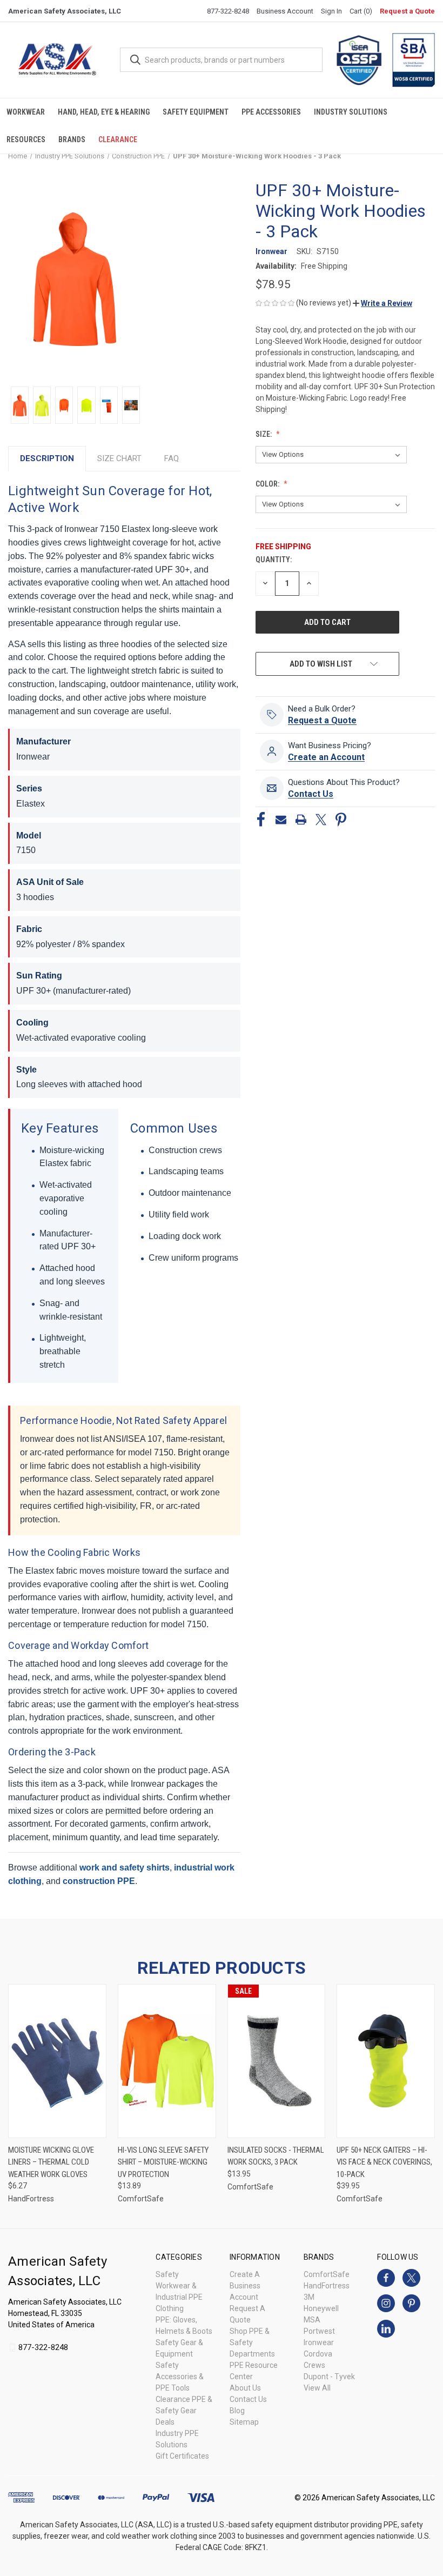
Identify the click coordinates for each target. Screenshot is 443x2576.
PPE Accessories (271, 112)
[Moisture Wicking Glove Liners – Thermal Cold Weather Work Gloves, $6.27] (57, 2061)
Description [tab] (47, 458)
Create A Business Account (245, 2286)
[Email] (281, 820)
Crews (314, 2365)
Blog (237, 2411)
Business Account (285, 11)
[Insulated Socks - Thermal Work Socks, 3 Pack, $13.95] (277, 2061)
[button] (382, 303)
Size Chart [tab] (119, 458)
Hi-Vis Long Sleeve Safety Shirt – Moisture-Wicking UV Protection (163, 2162)
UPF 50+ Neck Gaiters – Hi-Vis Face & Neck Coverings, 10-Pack (384, 2162)
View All (317, 2388)
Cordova (318, 2354)
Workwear (26, 112)
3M (309, 2297)
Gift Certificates (182, 2456)
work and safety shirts (125, 1868)
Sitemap (244, 2422)
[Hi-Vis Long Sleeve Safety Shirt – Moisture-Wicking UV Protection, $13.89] (167, 2061)
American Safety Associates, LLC (65, 11)
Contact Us (248, 2399)
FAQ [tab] (172, 458)
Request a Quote (407, 11)
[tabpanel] (124, 1189)
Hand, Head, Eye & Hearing (104, 112)
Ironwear (319, 2342)
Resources (26, 139)
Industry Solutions (351, 112)
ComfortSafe (327, 2274)
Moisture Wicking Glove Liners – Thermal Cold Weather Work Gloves (51, 2162)
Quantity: (274, 560)
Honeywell (321, 2308)
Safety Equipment (196, 112)
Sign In (331, 11)
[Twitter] (321, 820)
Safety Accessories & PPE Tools (180, 2377)
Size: (264, 434)
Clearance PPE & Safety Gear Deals (184, 2411)
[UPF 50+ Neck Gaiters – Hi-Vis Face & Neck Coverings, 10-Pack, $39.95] (386, 2061)
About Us (245, 2388)
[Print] (301, 820)
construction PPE (99, 1881)
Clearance (118, 139)
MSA (312, 2320)
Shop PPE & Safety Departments (252, 2342)
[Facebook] (261, 820)
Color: (268, 484)
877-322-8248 (228, 11)
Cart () (361, 11)
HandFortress (327, 2286)
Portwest (319, 2331)
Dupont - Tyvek (329, 2377)
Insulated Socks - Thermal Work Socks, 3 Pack (276, 2156)
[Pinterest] (341, 820)
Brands (72, 139)
